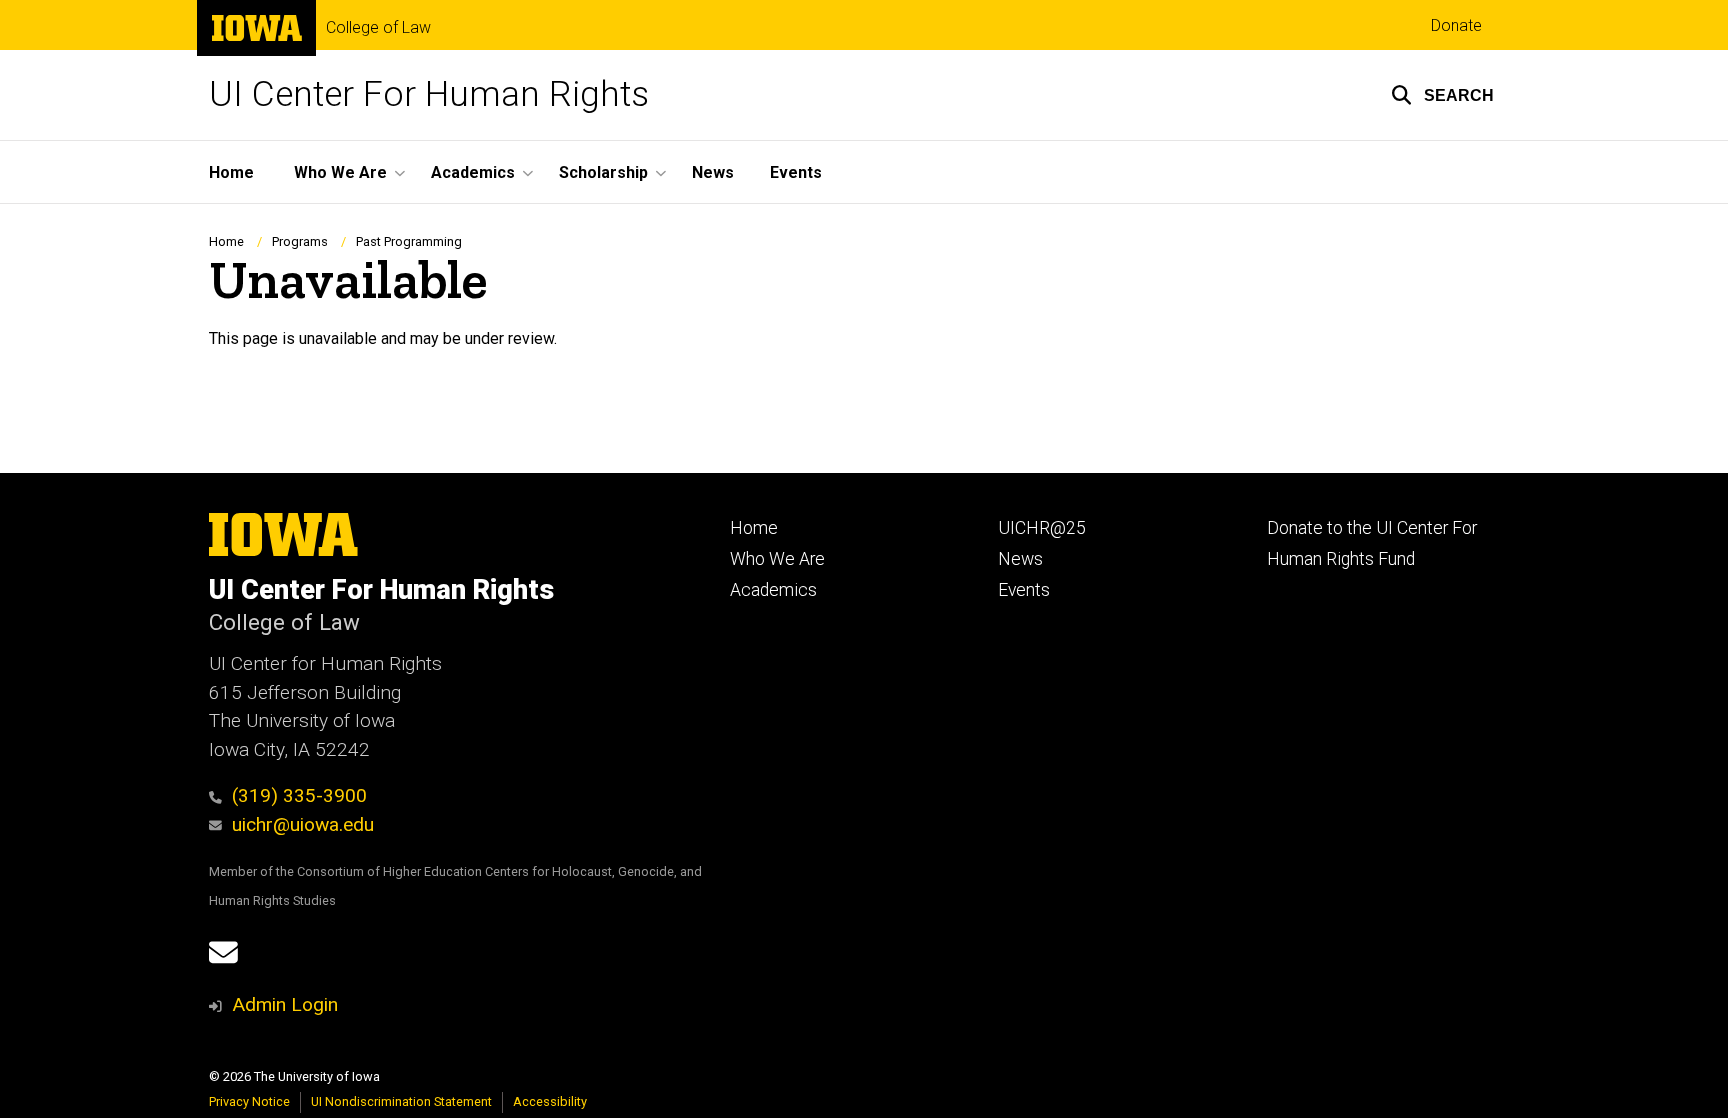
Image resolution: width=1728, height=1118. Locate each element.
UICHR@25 (1042, 528)
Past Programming (409, 241)
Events (796, 172)
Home (231, 172)
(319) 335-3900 (299, 795)
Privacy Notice (249, 1101)
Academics (773, 590)
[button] (1442, 95)
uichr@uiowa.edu (303, 824)
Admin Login (285, 1004)
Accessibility (550, 1101)
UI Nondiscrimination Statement (401, 1101)
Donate (1456, 25)
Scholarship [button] (603, 172)
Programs (300, 241)
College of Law (378, 28)
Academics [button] (473, 172)
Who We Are (777, 559)
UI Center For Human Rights (429, 94)
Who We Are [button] (340, 172)
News (713, 172)
